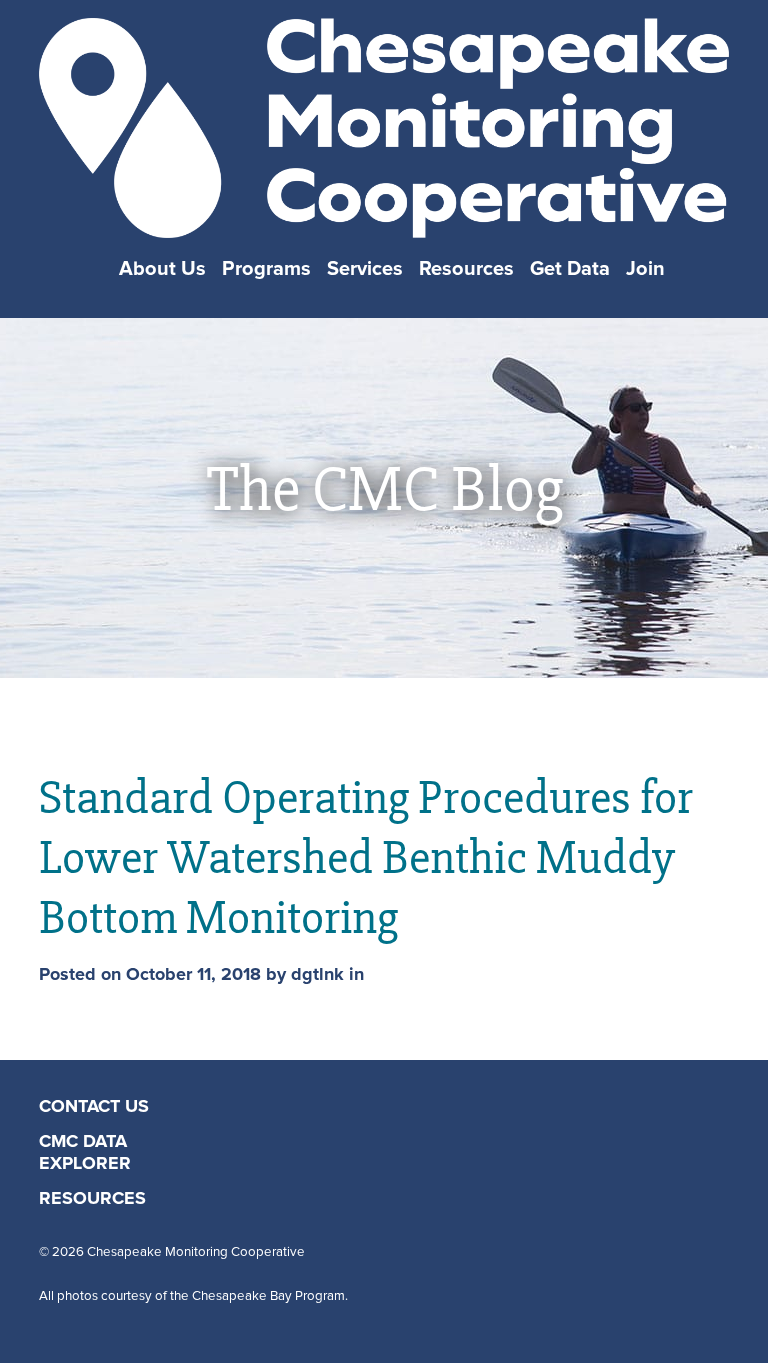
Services (365, 269)
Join (645, 269)
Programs (266, 269)
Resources (466, 269)
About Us (162, 269)
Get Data (570, 269)
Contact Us (94, 1107)
